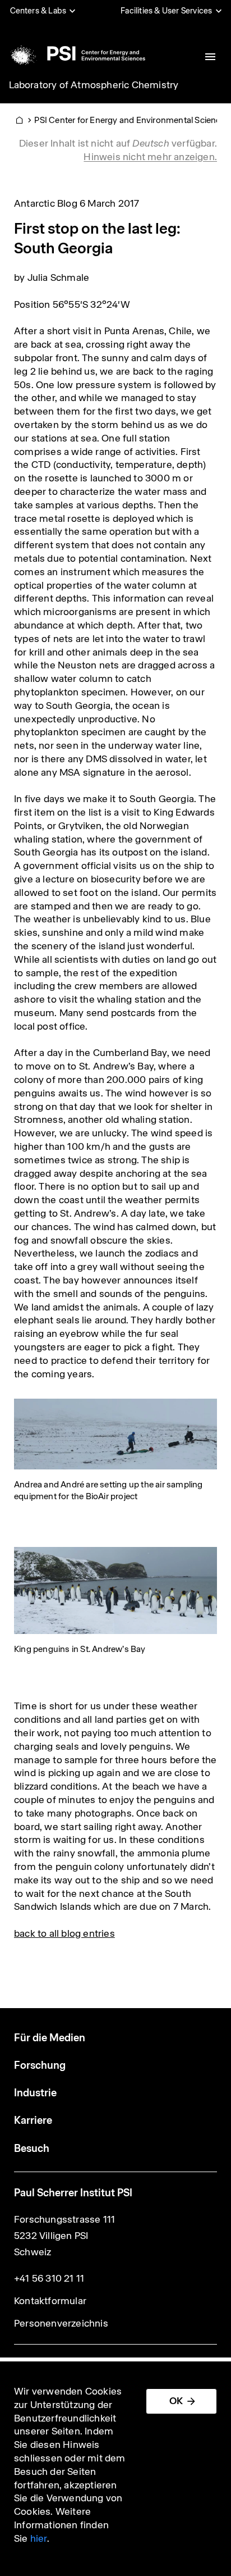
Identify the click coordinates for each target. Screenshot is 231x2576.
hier (39, 2538)
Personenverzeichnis (61, 2323)
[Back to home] (76, 53)
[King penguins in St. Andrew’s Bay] (115, 1590)
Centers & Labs (38, 11)
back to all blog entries (64, 1933)
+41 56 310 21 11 (49, 2278)
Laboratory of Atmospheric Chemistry (94, 85)
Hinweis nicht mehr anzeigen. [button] (150, 157)
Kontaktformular (50, 2301)
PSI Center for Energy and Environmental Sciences (132, 120)
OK (176, 2401)
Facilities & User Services (166, 11)
